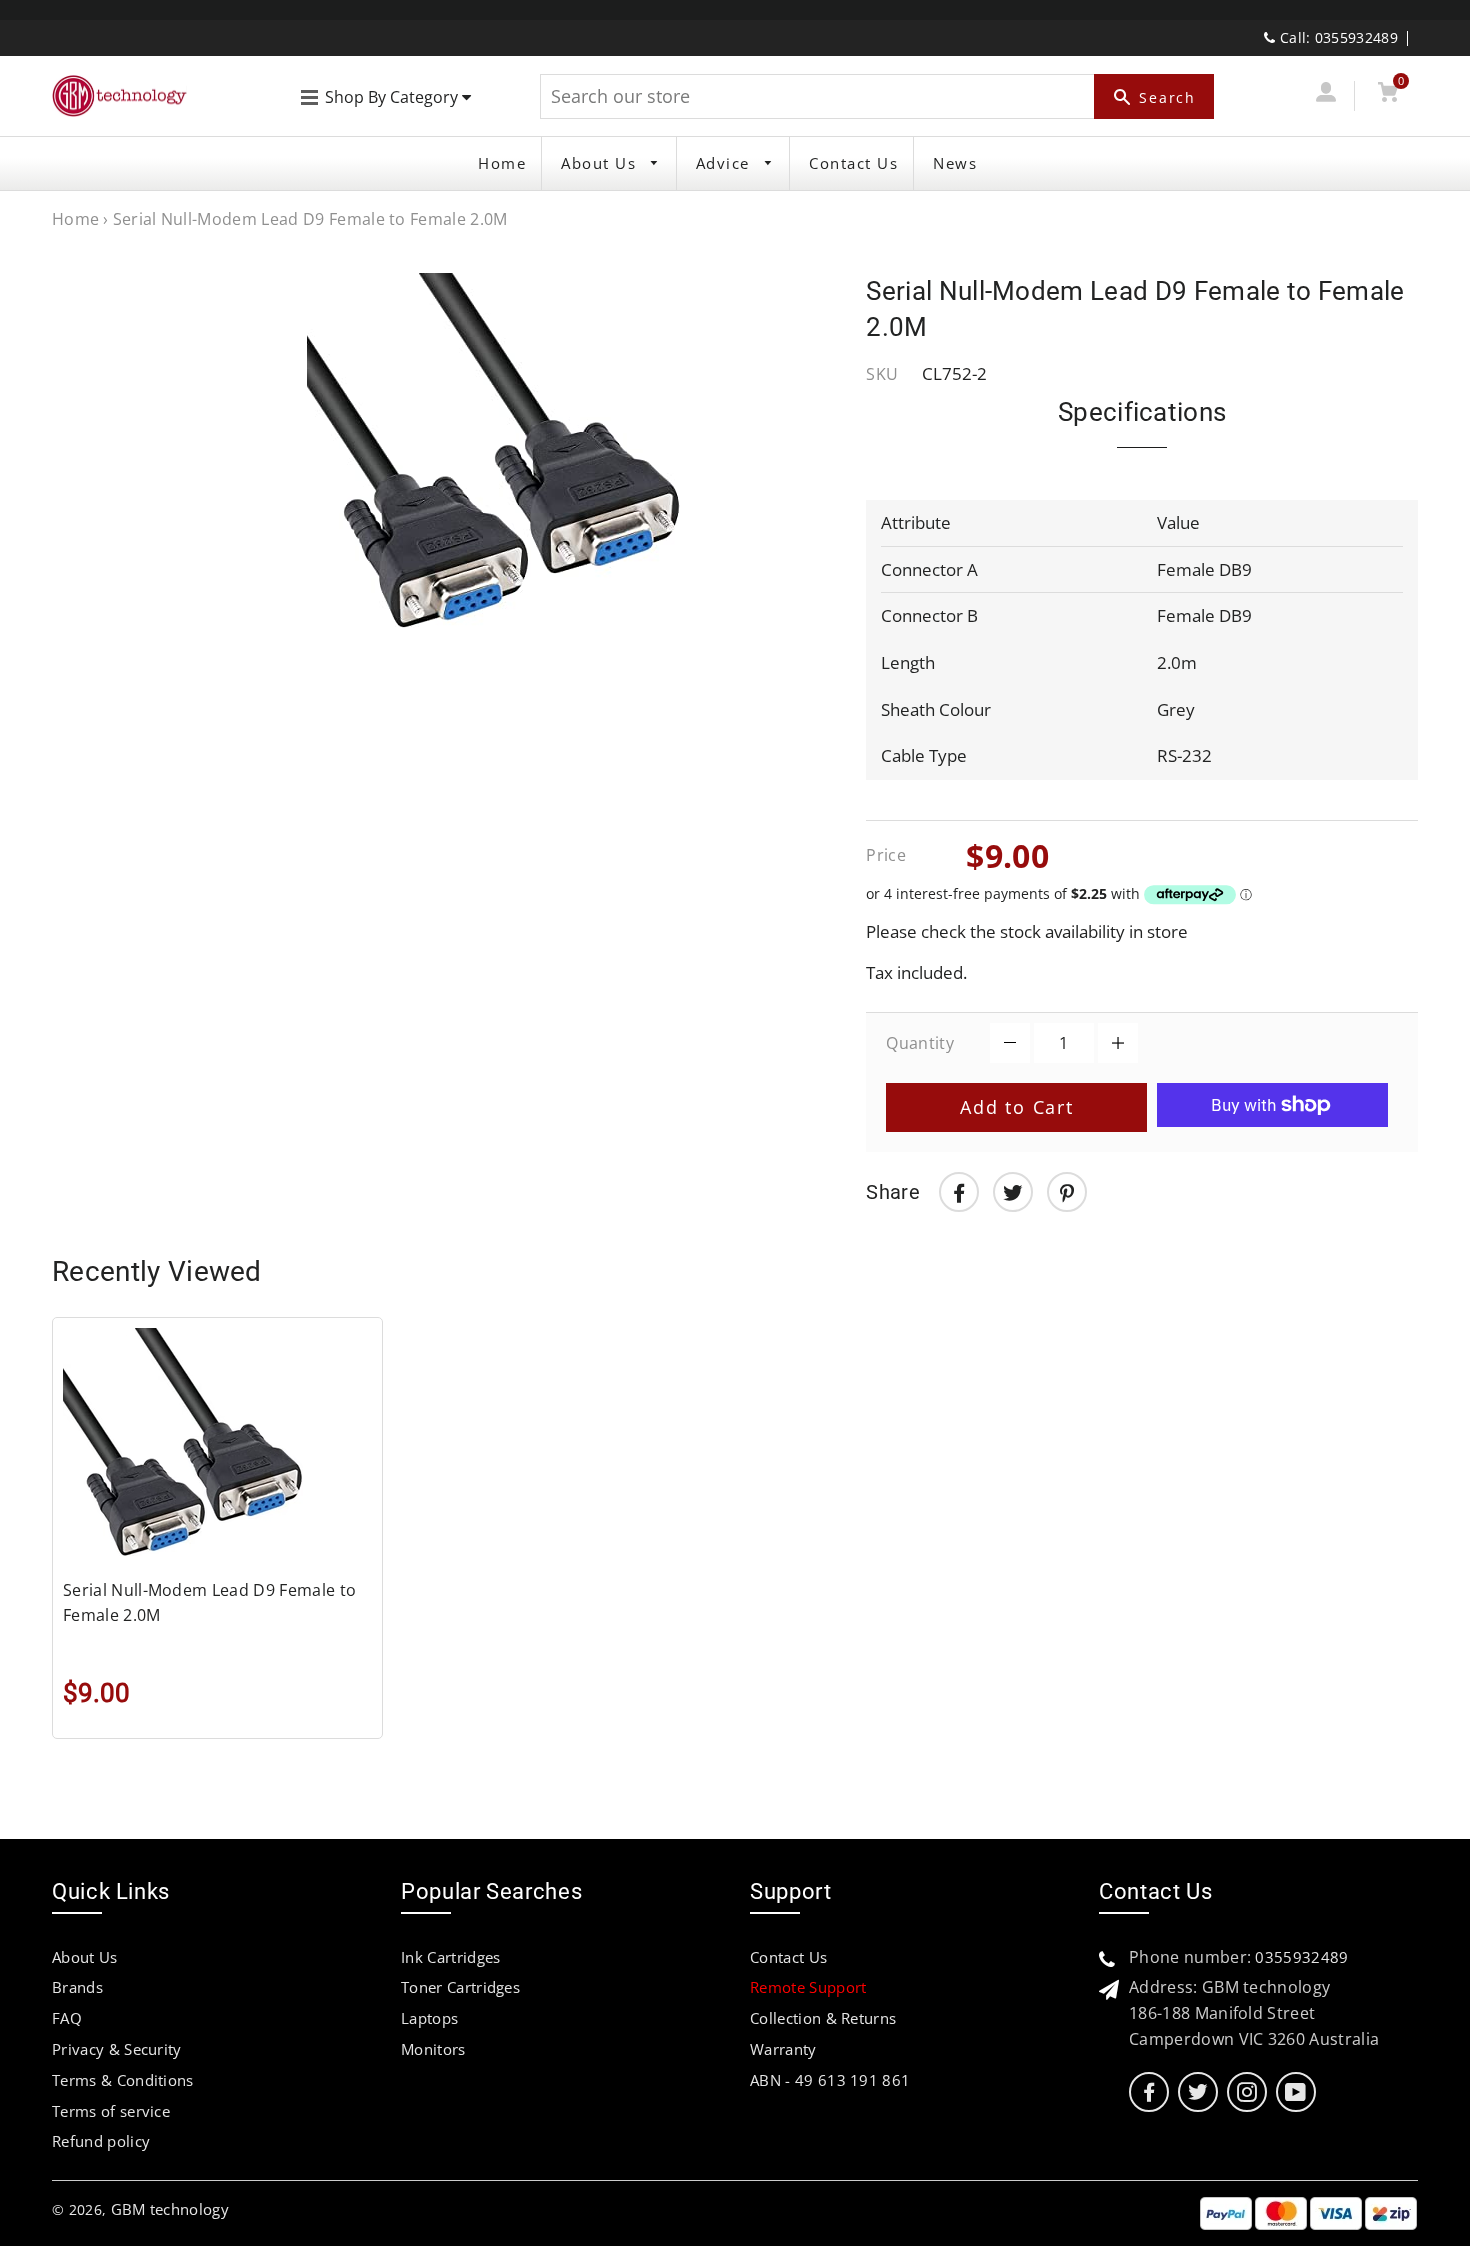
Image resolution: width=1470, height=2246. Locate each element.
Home (502, 163)
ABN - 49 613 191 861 (830, 2080)
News (955, 163)
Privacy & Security (117, 2049)
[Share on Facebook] (959, 1192)
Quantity (920, 1043)
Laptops (429, 2018)
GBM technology (170, 2209)
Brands (77, 1987)
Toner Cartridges (460, 1987)
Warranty (783, 2049)
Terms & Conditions (123, 2080)
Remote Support (808, 1987)
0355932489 (1301, 1957)
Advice (726, 163)
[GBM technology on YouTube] (1295, 2092)
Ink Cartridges (450, 1957)
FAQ (67, 2018)
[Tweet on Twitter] (1013, 1192)
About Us (601, 163)
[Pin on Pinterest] (1067, 1192)
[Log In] (1325, 95)
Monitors (433, 2049)
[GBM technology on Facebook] (1149, 2092)
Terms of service (111, 2111)
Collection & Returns (823, 2018)
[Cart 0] (1387, 95)
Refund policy (101, 2141)
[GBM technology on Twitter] (1198, 2092)
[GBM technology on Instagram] (1247, 2092)
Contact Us (853, 163)
